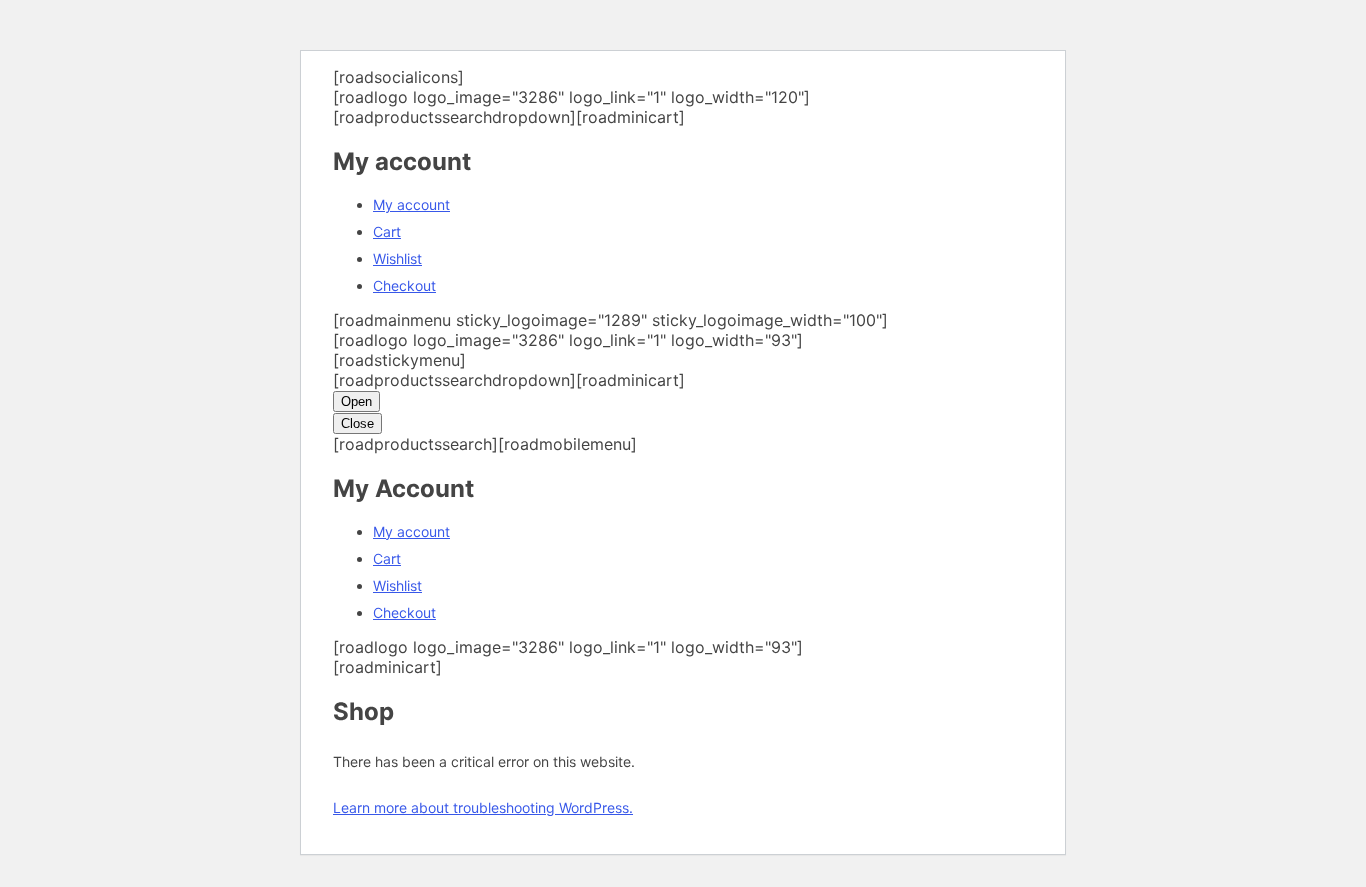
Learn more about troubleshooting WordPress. (483, 807)
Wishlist (397, 258)
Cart (387, 231)
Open (356, 401)
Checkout (404, 285)
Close (357, 423)
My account (411, 204)
